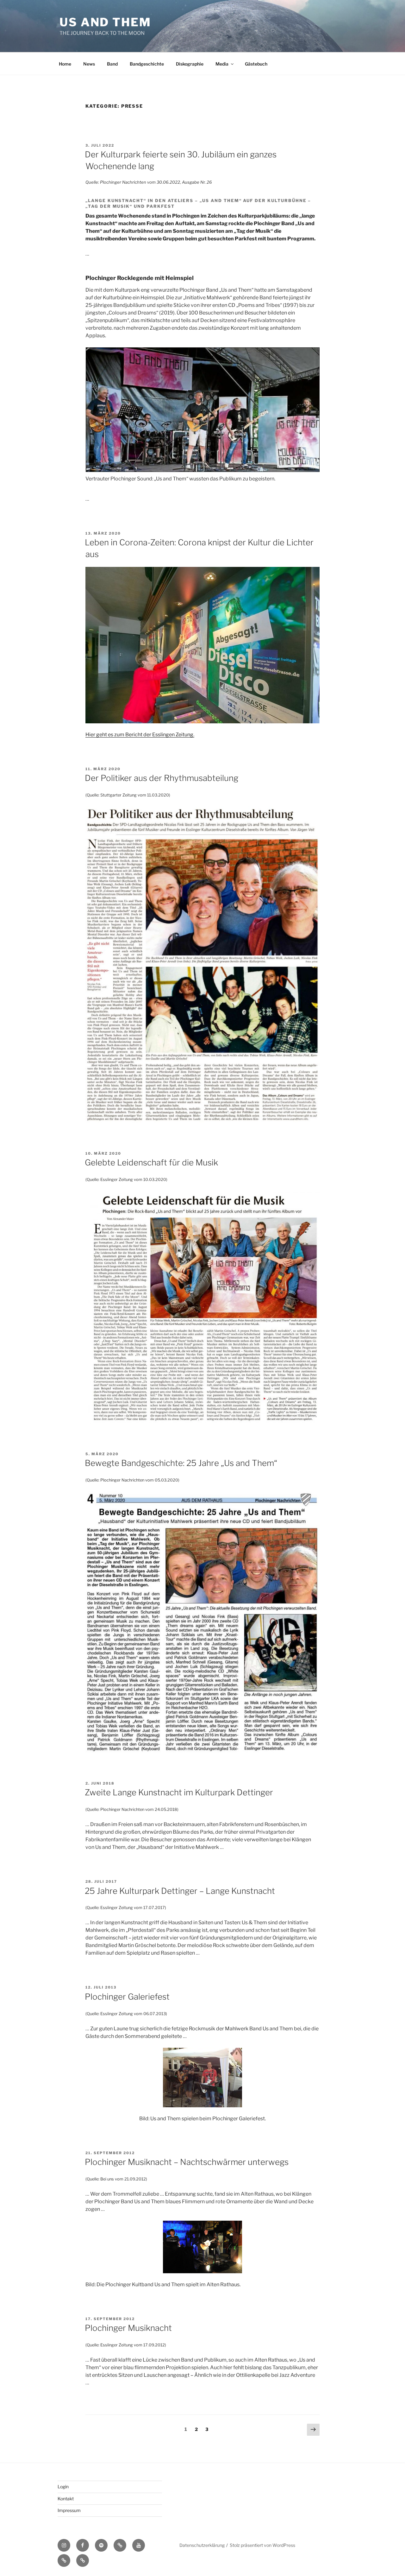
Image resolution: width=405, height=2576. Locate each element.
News (89, 64)
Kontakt (66, 2499)
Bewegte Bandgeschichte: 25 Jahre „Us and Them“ (181, 1463)
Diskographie (190, 64)
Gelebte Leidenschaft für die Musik (151, 1162)
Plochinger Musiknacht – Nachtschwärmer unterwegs (187, 2162)
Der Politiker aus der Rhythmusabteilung (162, 778)
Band (112, 64)
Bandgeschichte (147, 64)
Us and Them (105, 22)
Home (65, 64)
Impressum (69, 2510)
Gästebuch (256, 64)
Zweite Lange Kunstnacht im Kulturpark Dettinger (179, 1792)
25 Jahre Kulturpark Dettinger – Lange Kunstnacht (180, 1891)
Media (222, 64)
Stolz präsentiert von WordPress (262, 2545)
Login (63, 2487)
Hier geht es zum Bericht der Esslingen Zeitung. (140, 735)
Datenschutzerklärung (202, 2545)
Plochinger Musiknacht (128, 2328)
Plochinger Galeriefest (127, 1997)
